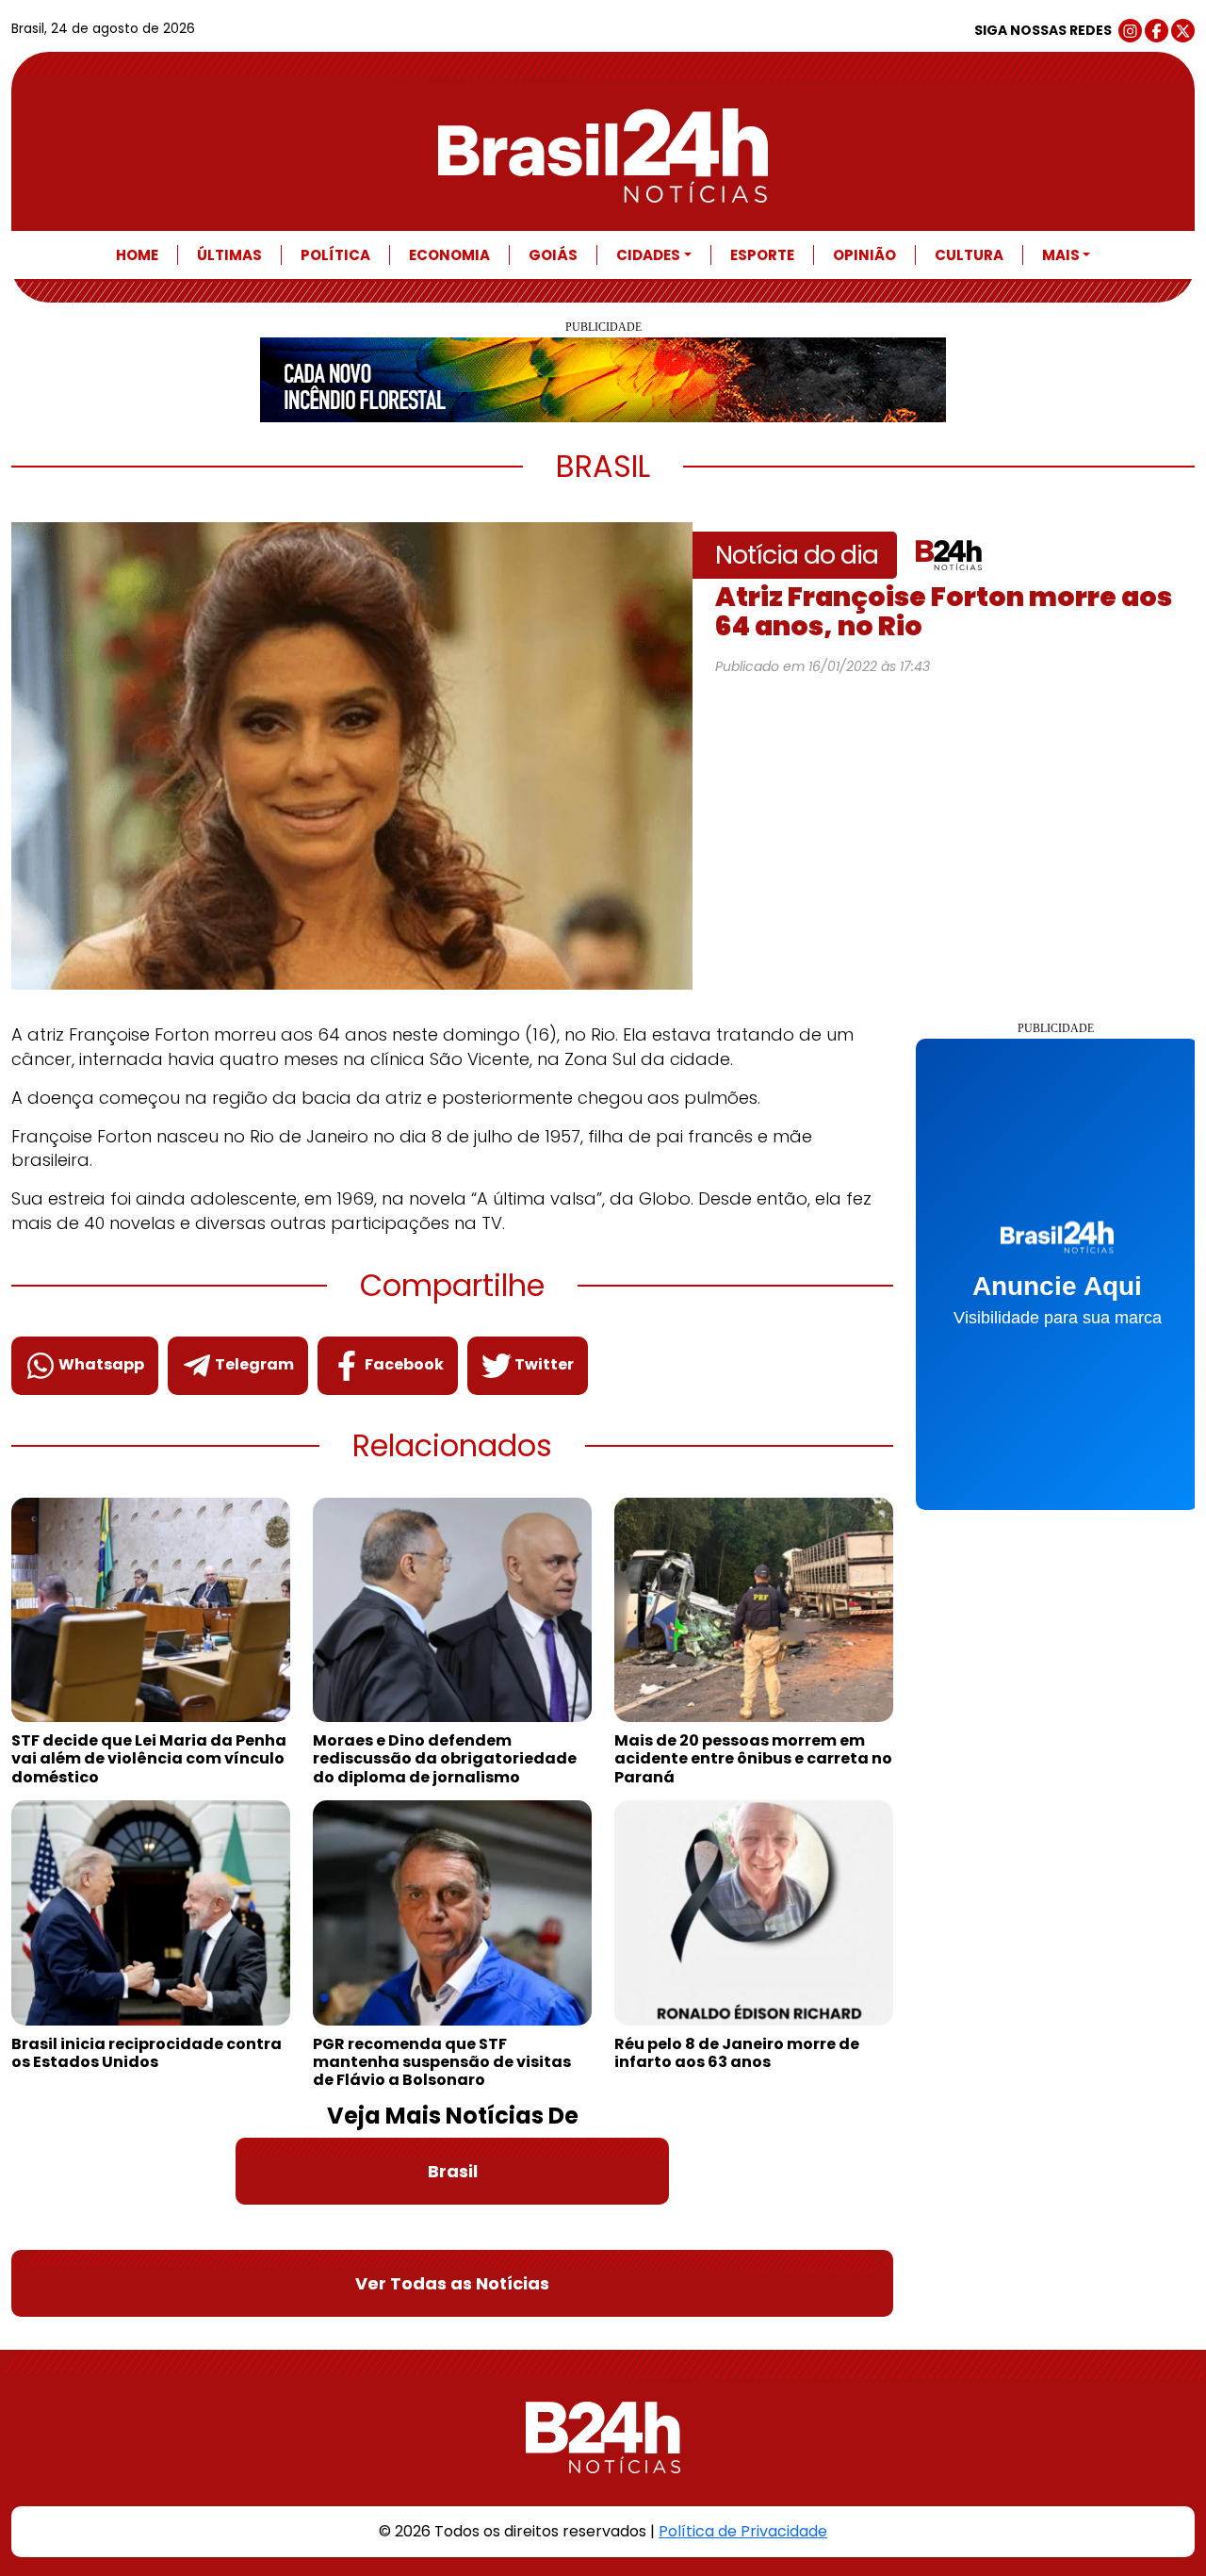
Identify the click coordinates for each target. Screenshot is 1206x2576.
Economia (449, 255)
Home (137, 255)
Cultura (969, 255)
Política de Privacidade (743, 2531)
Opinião (864, 255)
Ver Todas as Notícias (452, 2283)
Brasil (453, 2171)
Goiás (553, 255)
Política (335, 255)
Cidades (648, 255)
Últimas (229, 255)
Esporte (762, 255)
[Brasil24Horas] (603, 156)
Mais (1061, 255)
